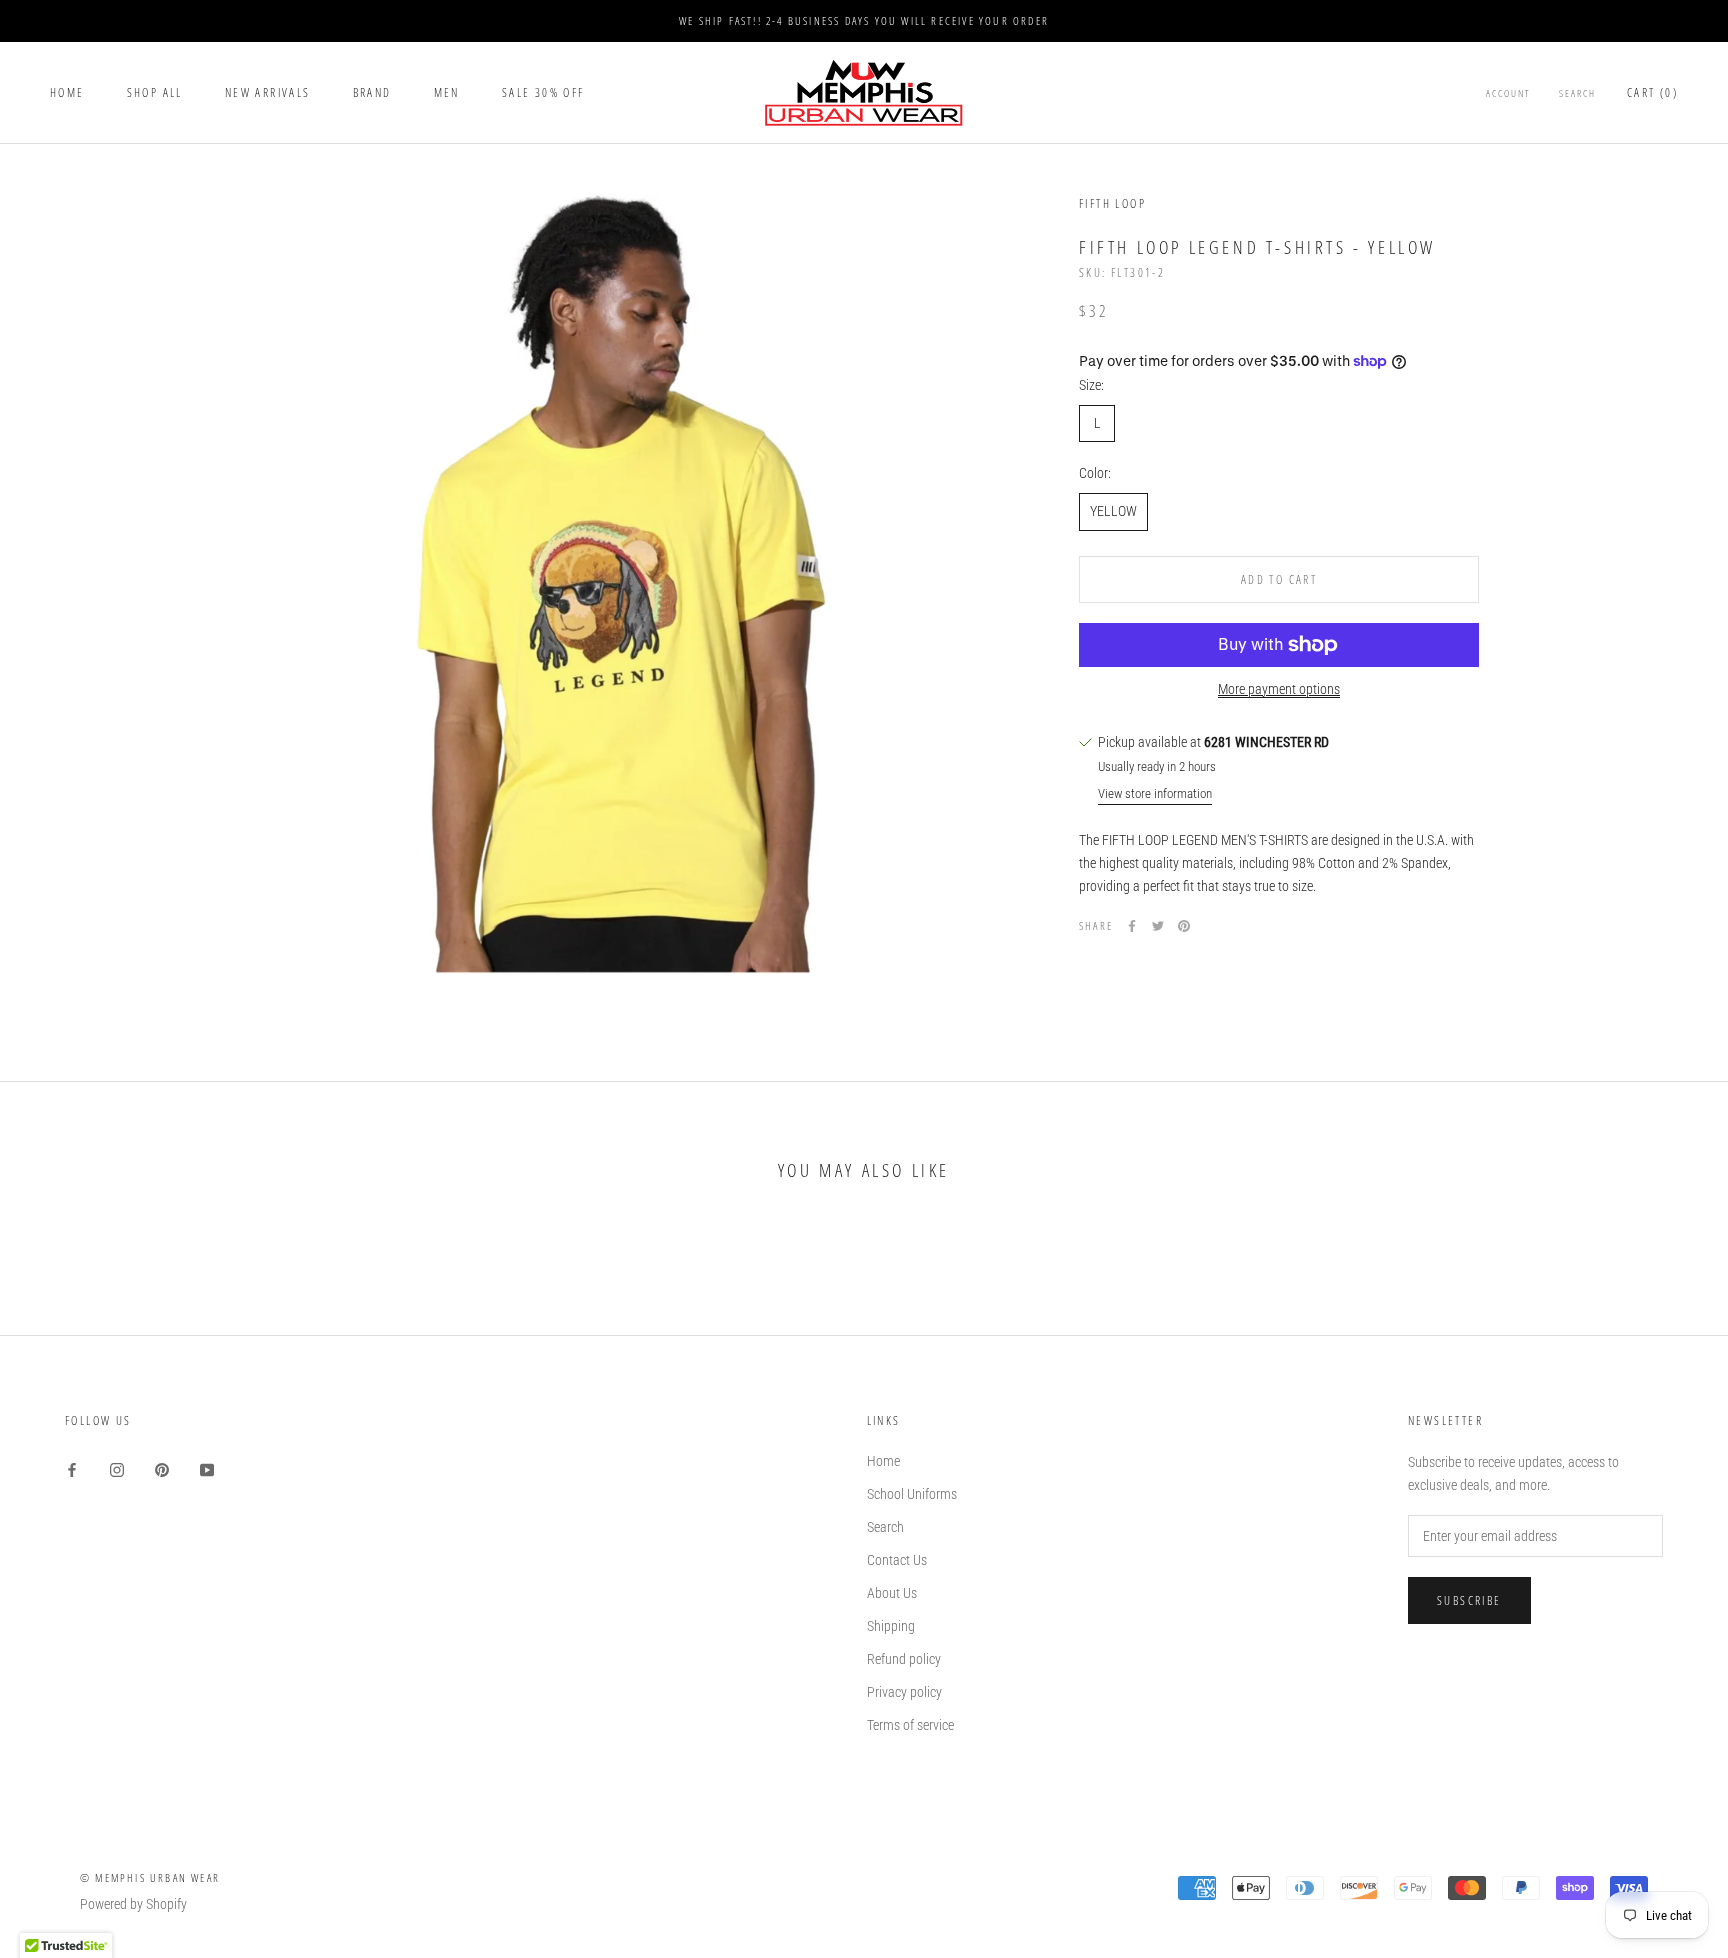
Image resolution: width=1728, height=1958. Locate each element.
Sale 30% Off (543, 92)
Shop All (155, 92)
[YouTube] (207, 1468)
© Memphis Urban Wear (150, 1877)
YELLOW (1113, 511)
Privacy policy (904, 1692)
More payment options (1279, 689)
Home (67, 92)
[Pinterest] (1184, 926)
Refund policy (904, 1659)
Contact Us (897, 1560)
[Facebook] (1132, 926)
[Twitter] (1158, 926)
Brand (372, 92)
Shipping (891, 1626)
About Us (892, 1593)
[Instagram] (117, 1468)
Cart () (1652, 92)
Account (1508, 93)
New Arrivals (268, 92)
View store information (1155, 793)
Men (447, 92)
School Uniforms (912, 1494)
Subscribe (1469, 1600)
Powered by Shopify (133, 1904)
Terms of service (910, 1725)
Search (1577, 93)
